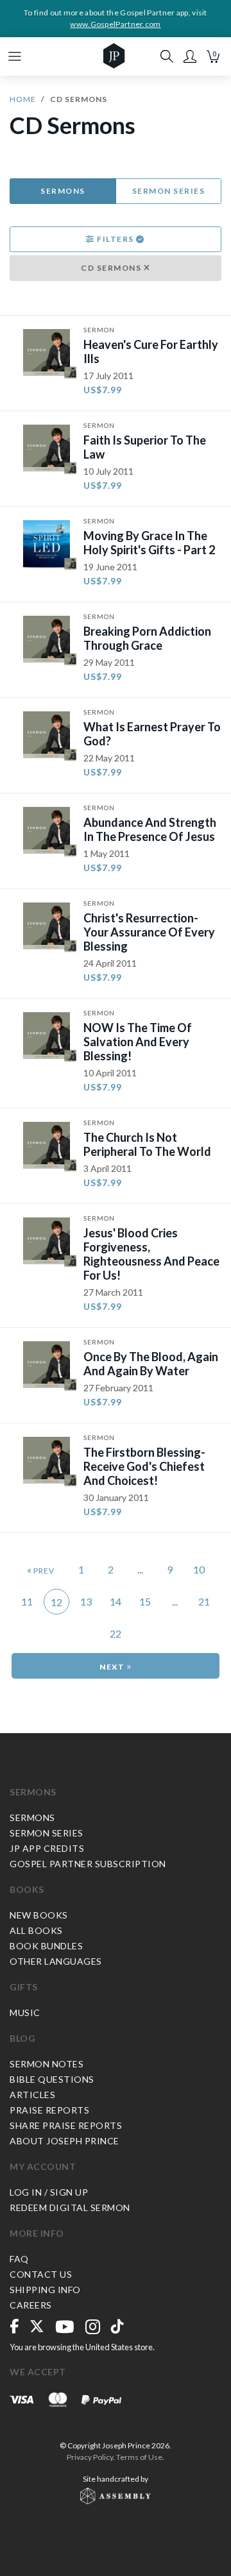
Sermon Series (169, 191)
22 (116, 1633)
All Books (36, 1930)
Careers (31, 2305)
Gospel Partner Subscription (88, 1864)
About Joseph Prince (64, 2141)
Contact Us (41, 2274)
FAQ (19, 2259)
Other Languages (56, 1961)
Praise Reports (49, 2110)
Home (23, 99)
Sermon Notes (47, 2064)
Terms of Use (139, 2457)
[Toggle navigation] (15, 56)
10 (199, 1569)
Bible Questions (52, 2079)
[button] (190, 56)
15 (145, 1601)
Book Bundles (46, 1946)
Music (25, 2012)
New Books (39, 1915)
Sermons (63, 191)
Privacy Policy (90, 2457)
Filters (116, 239)
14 (116, 1601)
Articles (32, 2095)
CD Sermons (112, 268)
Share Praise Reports (66, 2125)
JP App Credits (47, 1848)
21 (204, 1601)
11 (27, 1601)
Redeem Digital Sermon (70, 2207)
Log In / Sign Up (49, 2192)
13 (86, 1601)
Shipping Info (45, 2290)
